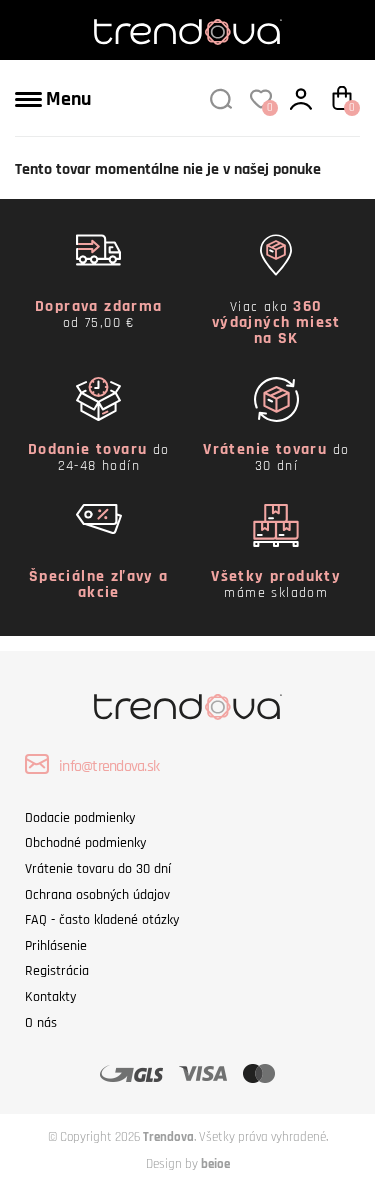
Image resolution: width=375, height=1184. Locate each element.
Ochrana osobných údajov (97, 895)
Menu (66, 99)
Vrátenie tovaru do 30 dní (98, 869)
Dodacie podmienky (80, 818)
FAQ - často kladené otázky (102, 920)
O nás (41, 1023)
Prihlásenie (56, 946)
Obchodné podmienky (85, 843)
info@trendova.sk (109, 766)
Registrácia (57, 971)
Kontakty (50, 997)
